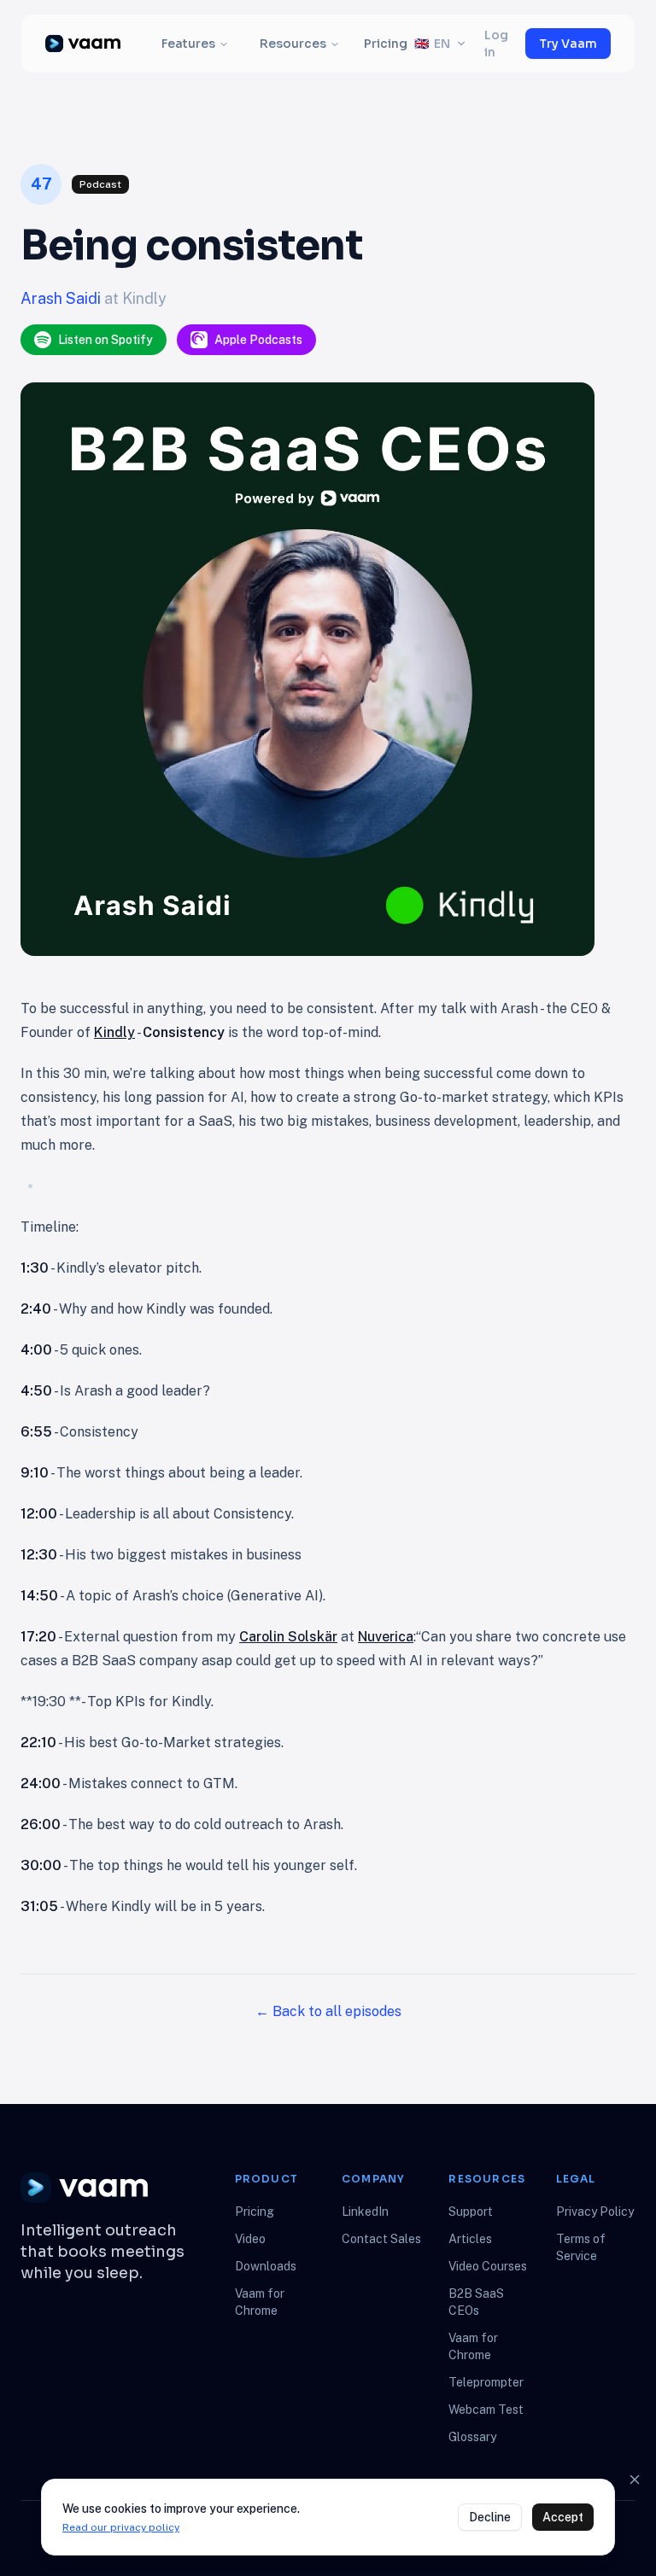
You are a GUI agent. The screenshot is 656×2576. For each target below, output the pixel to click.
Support (471, 2212)
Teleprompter (486, 2382)
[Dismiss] (635, 2480)
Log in (496, 44)
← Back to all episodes (328, 2011)
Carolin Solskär (288, 1637)
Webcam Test (486, 2410)
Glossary (472, 2437)
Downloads (266, 2266)
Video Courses (488, 2266)
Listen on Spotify (105, 340)
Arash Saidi (62, 298)
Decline (490, 2517)
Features (188, 44)
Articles (470, 2239)
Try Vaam (568, 44)
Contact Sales (381, 2239)
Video (250, 2239)
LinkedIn (365, 2212)
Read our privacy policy (121, 2527)
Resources (293, 44)
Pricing (386, 44)
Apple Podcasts (258, 340)
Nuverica (386, 1637)
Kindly (114, 1032)
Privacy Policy (595, 2212)
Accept (563, 2517)
